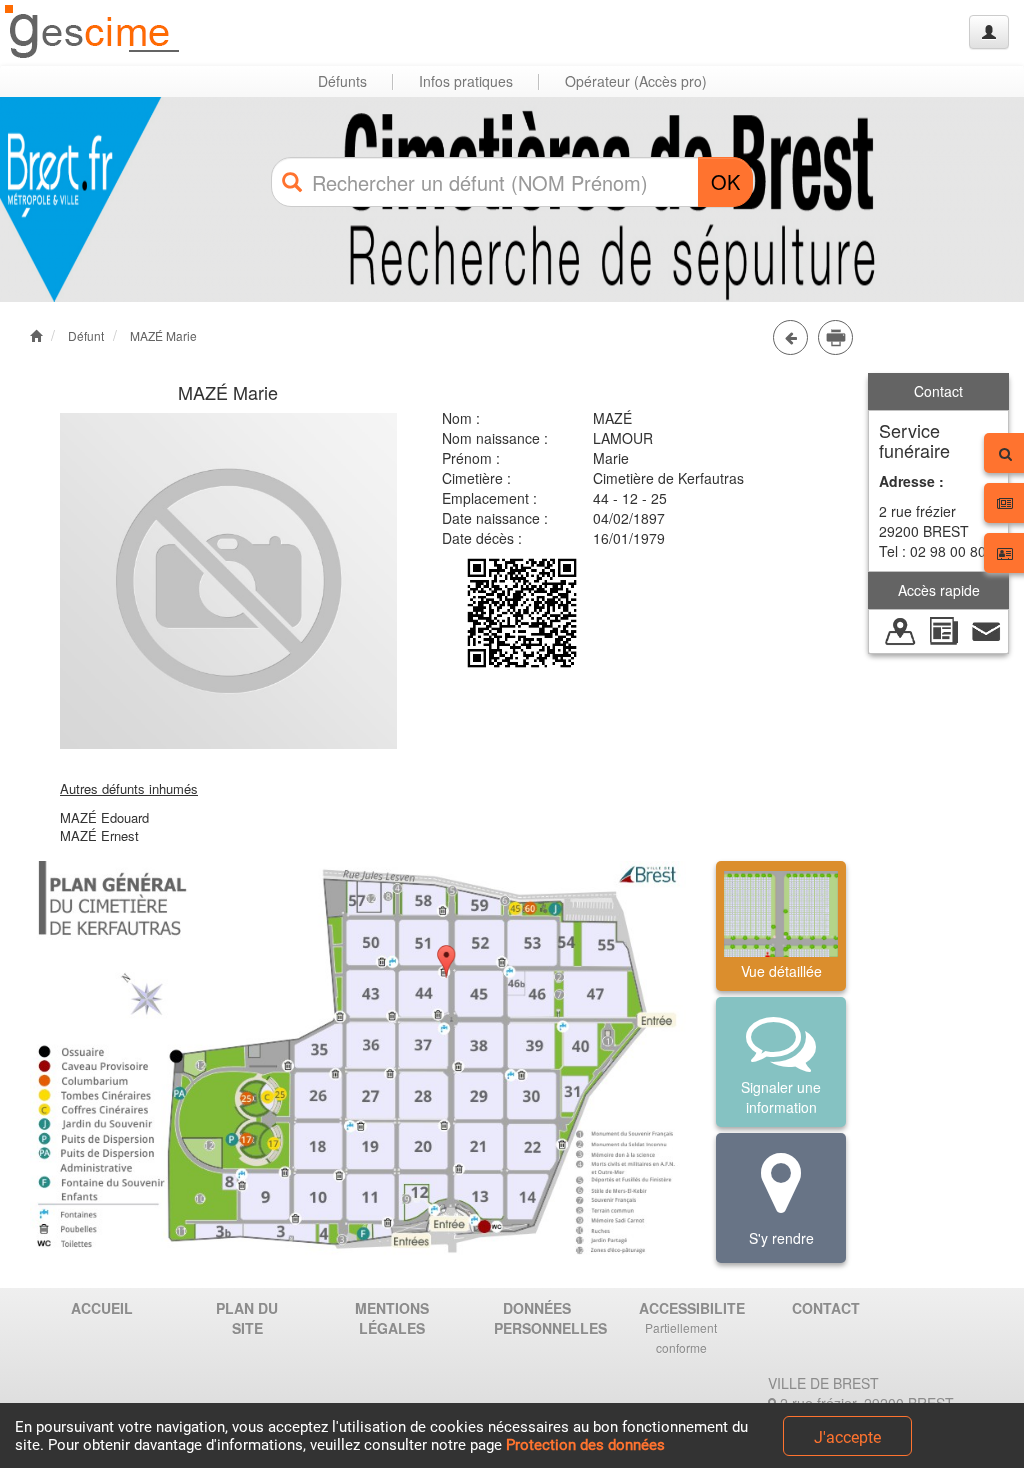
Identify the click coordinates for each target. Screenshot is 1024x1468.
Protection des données (585, 1445)
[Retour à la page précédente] (790, 337)
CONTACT (826, 1308)
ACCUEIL (102, 1308)
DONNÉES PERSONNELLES (544, 1318)
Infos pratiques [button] (466, 81)
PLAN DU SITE (247, 1318)
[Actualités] (943, 629)
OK (725, 181)
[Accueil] (93, 32)
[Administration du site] (989, 32)
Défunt (86, 335)
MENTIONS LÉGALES (392, 1318)
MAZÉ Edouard (104, 817)
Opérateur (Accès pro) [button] (636, 81)
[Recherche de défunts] (900, 629)
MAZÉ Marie (163, 335)
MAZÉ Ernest (99, 835)
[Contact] (986, 629)
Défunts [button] (342, 81)
